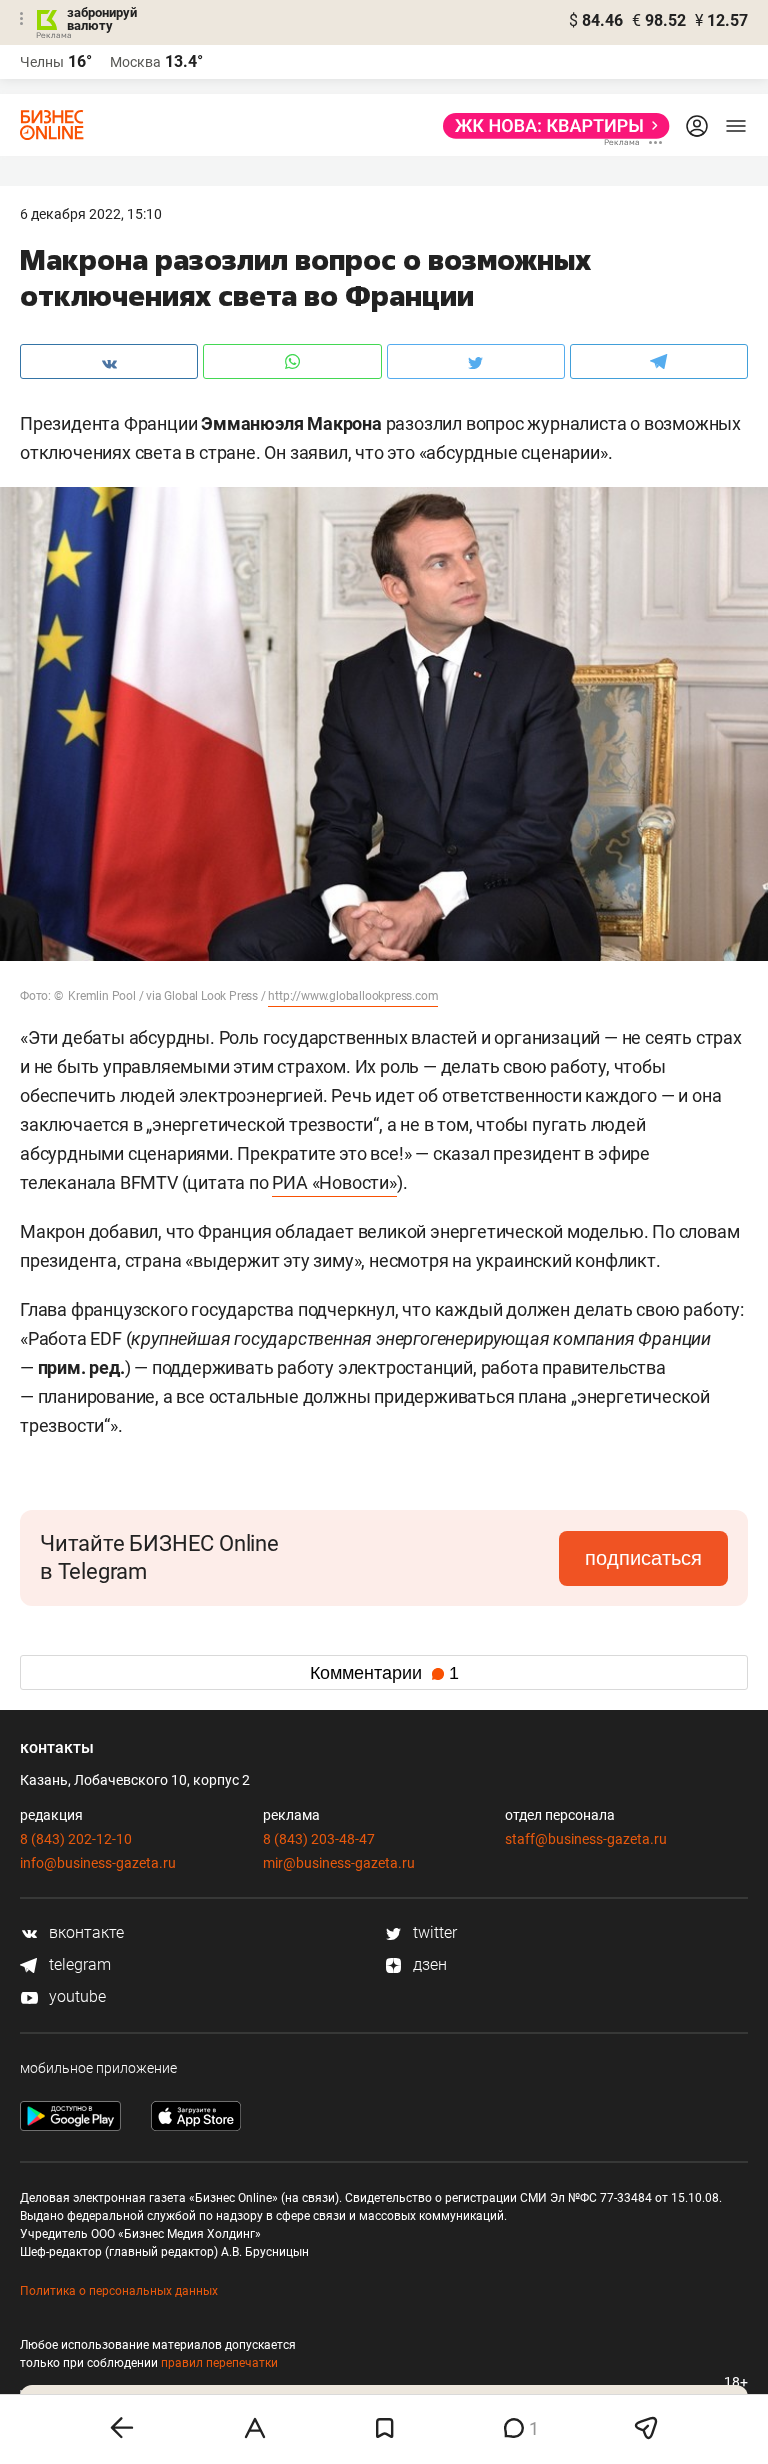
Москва (135, 62)
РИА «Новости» (334, 1182)
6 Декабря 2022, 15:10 (91, 214)
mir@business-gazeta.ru (339, 1863)
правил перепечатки (219, 2363)
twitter (433, 1932)
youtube (75, 1996)
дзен (428, 1964)
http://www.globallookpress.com (353, 996)
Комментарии (384, 1673)
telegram (78, 1964)
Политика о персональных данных (119, 2291)
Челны (42, 62)
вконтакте (84, 1932)
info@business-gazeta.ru (98, 1863)
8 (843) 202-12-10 (76, 1839)
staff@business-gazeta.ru (586, 1839)
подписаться (643, 1558)
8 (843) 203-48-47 (319, 1839)
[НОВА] (550, 126)
